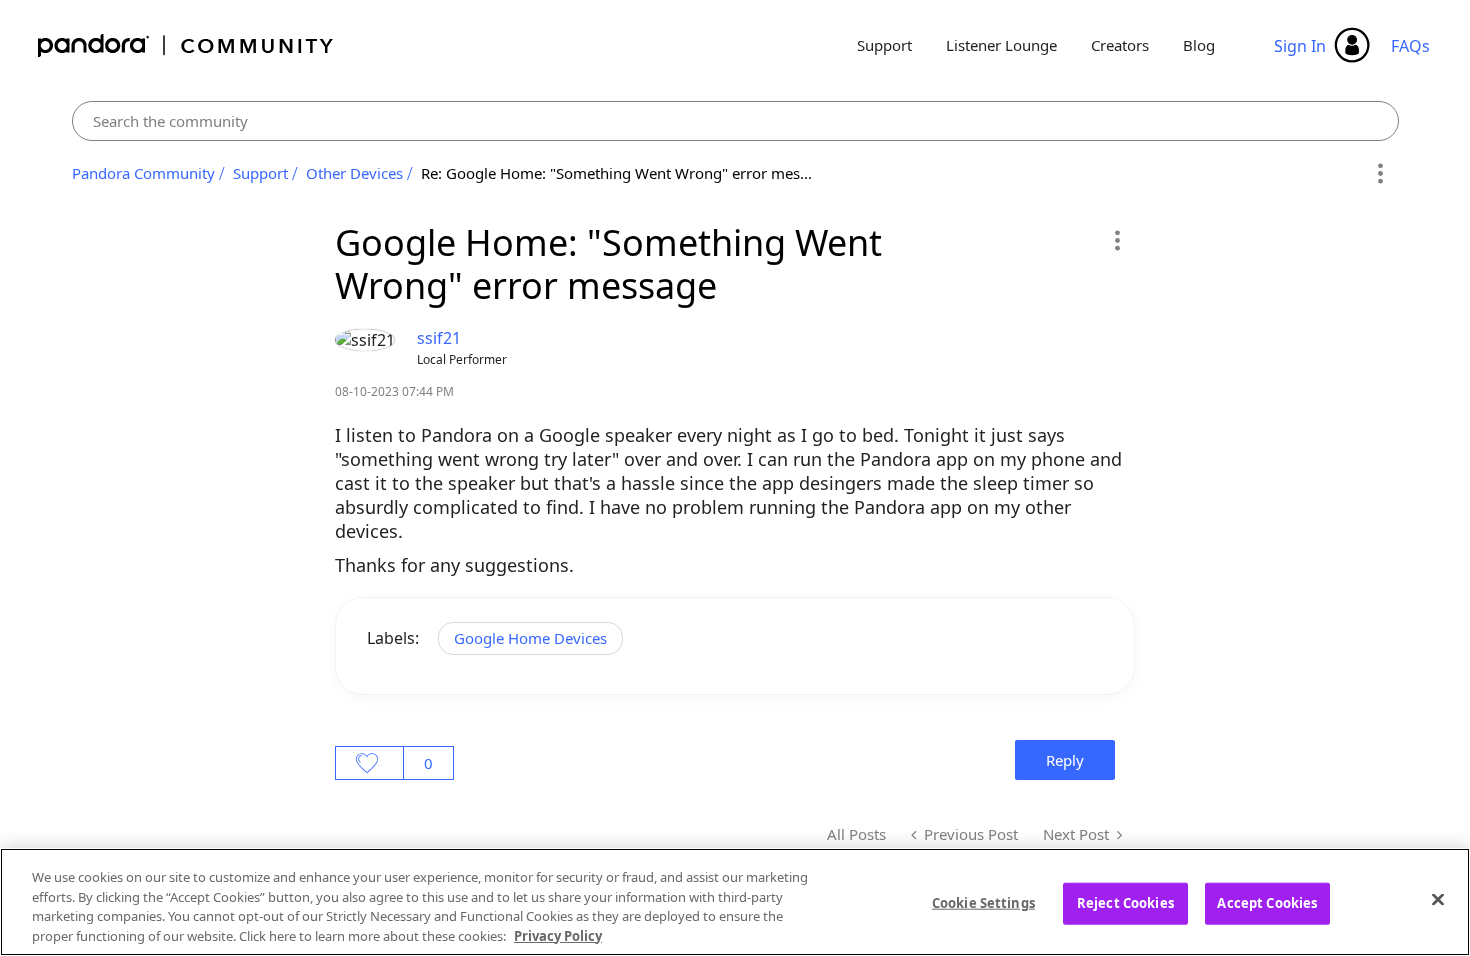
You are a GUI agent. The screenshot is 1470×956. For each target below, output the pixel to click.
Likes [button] (369, 763)
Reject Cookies (1125, 903)
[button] (1116, 240)
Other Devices (354, 173)
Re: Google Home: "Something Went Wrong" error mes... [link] (616, 173)
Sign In (1300, 46)
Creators (1120, 45)
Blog (1199, 45)
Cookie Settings (983, 903)
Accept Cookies (1267, 903)
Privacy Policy (558, 935)
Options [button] (1380, 174)
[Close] (1438, 899)
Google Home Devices (530, 638)
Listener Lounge (1001, 45)
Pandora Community (186, 45)
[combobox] (735, 121)
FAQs (1410, 46)
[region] (735, 902)
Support (884, 45)
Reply (1065, 760)
